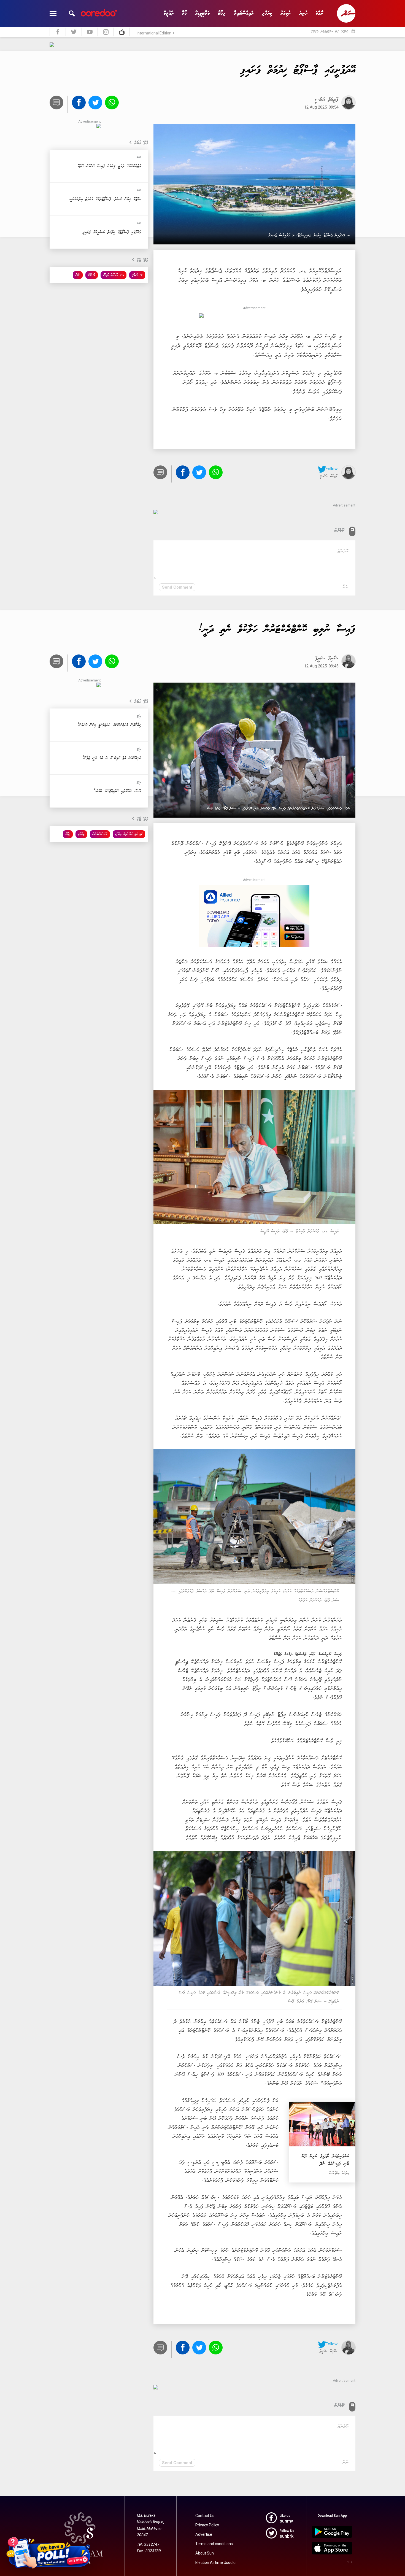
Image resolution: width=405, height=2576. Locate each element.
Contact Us (205, 2516)
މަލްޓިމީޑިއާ (202, 13)
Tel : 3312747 (148, 2544)
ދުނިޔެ (303, 13)
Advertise (204, 2534)
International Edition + (156, 33)
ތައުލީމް (169, 13)
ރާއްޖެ (319, 13)
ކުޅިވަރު (286, 13)
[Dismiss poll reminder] (87, 2541)
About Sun (205, 2553)
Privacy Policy (207, 2525)
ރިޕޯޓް (222, 13)
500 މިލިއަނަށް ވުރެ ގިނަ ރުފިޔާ (295, 1278)
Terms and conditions (214, 2544)
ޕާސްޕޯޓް (92, 275)
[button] (72, 14)
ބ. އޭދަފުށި (137, 275)
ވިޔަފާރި (267, 13)
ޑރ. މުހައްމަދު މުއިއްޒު (114, 275)
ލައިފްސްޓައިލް (244, 13)
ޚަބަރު (78, 275)
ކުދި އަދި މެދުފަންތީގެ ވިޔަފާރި (129, 834)
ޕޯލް (184, 13)
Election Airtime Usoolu (215, 2562)
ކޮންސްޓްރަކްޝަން (100, 834)
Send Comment (177, 587)
